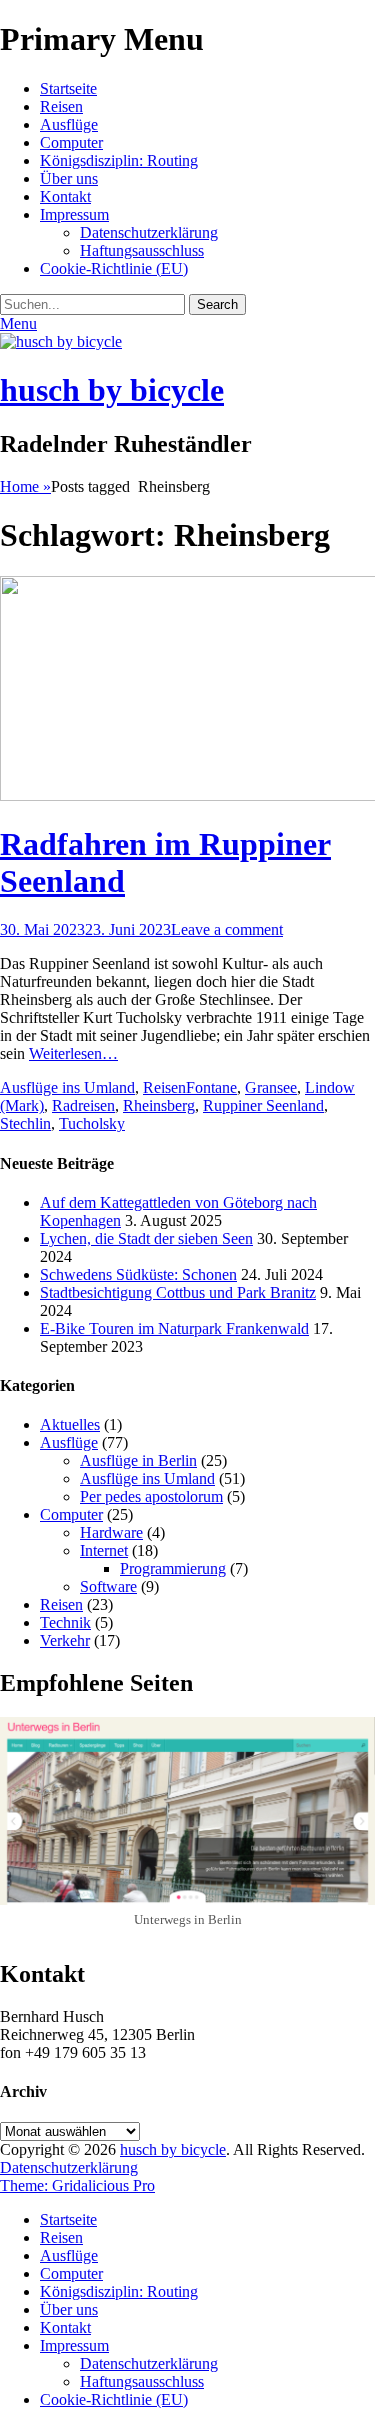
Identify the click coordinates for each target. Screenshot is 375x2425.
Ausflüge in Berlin (138, 1460)
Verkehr (65, 1640)
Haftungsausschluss (142, 250)
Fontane (211, 1087)
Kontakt (65, 196)
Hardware (111, 1532)
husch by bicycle (112, 390)
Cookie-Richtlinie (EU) (114, 268)
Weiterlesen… (73, 1053)
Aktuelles (70, 1424)
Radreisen (83, 1105)
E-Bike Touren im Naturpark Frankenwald (174, 1328)
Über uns (69, 178)
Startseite (68, 88)
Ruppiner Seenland (263, 1105)
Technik (65, 1622)
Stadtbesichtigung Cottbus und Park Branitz (178, 1292)
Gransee (271, 1087)
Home (25, 486)
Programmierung (173, 1568)
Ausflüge (69, 124)
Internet (104, 1550)
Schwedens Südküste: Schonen (138, 1274)
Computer (71, 142)
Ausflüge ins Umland (67, 1087)
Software (108, 1586)
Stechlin (25, 1123)
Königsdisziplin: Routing (119, 160)
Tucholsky (92, 1123)
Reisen (61, 106)
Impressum (74, 214)
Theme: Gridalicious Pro (77, 2185)
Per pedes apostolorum (151, 1496)
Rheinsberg (159, 1105)
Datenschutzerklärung (149, 232)
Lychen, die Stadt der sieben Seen (146, 1238)
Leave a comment (227, 929)
